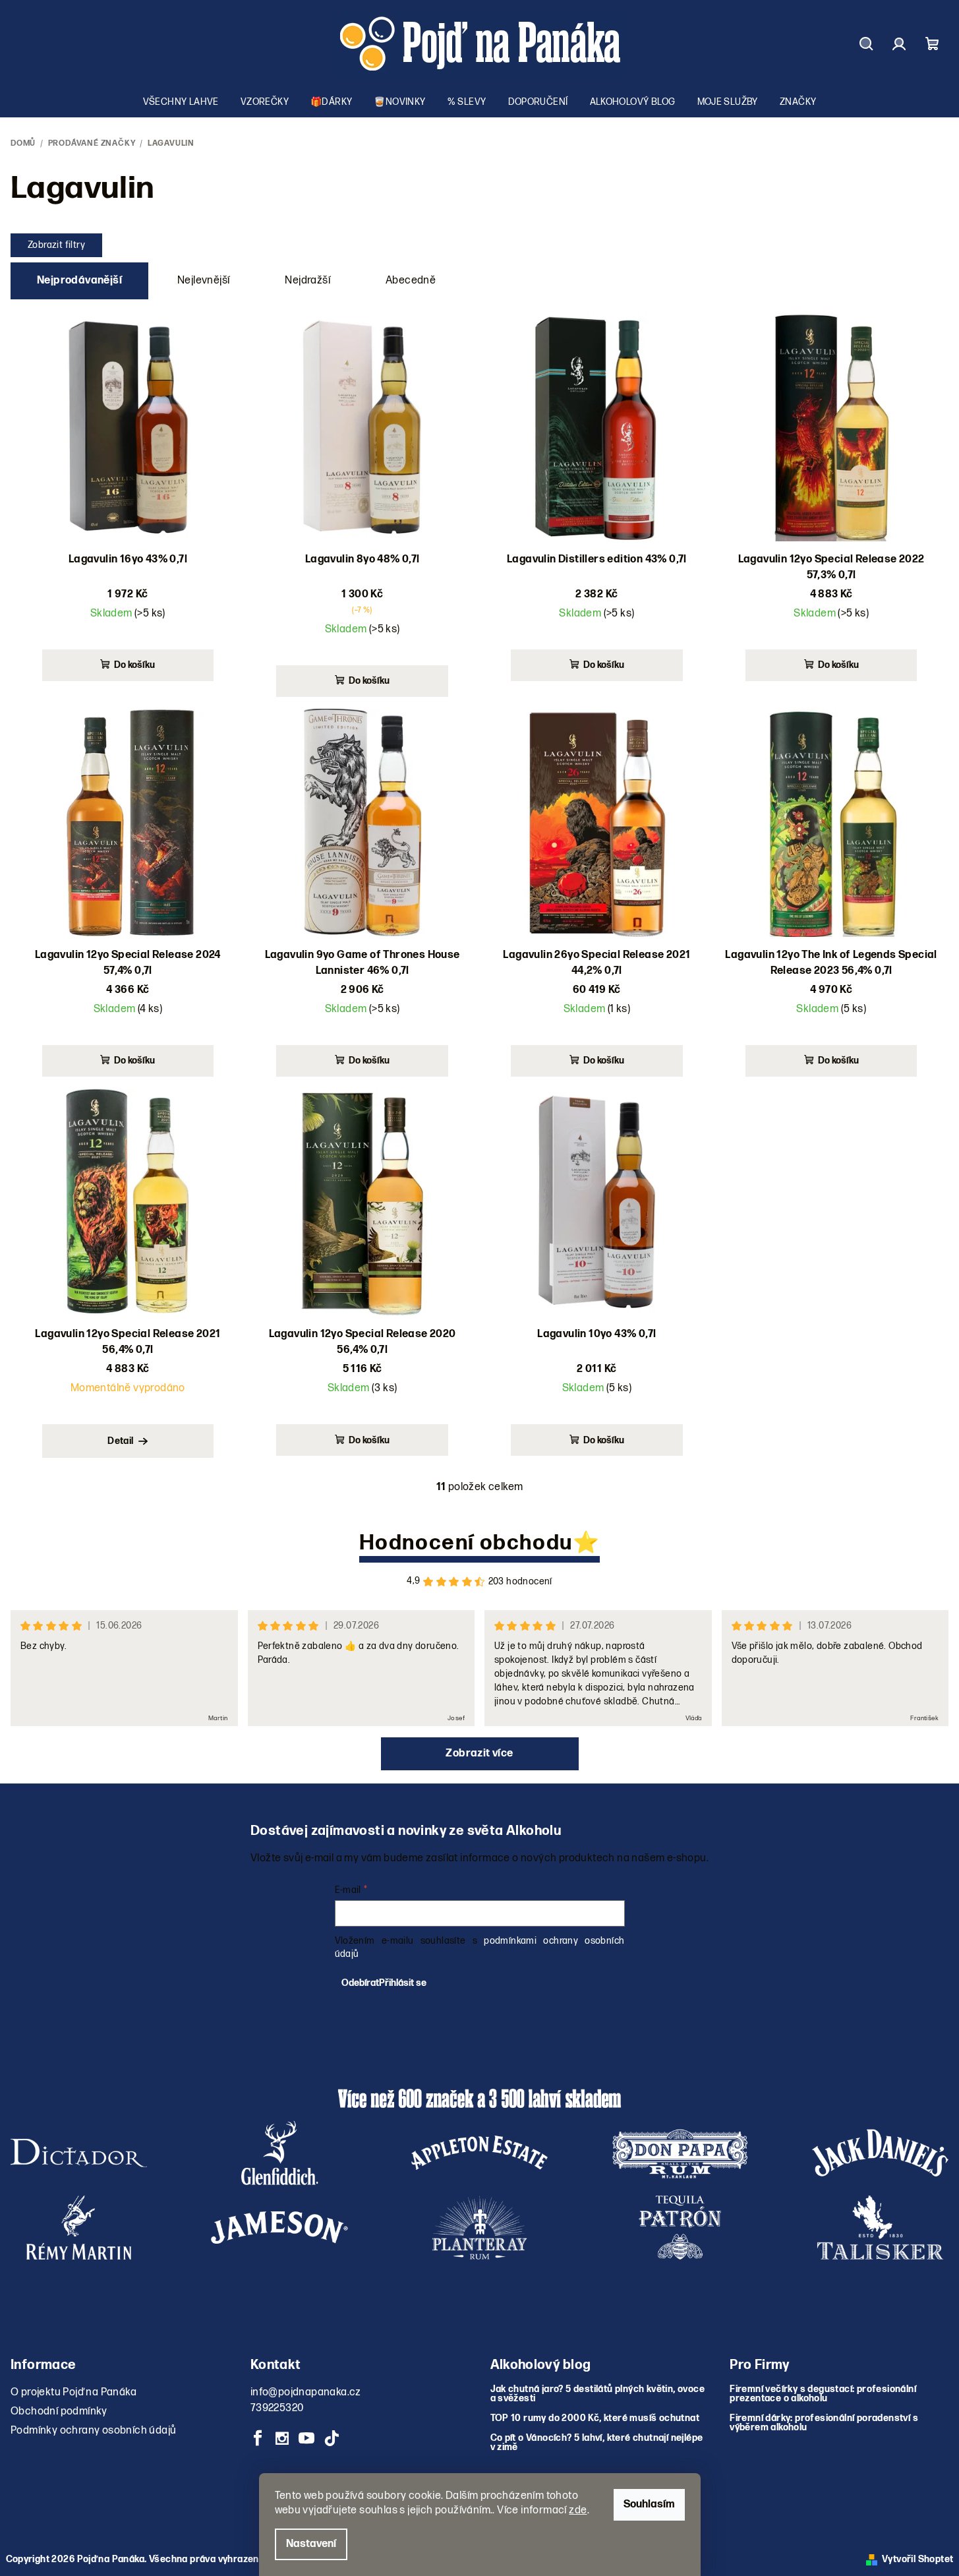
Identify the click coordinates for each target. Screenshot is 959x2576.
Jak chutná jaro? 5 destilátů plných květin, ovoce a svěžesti (598, 2394)
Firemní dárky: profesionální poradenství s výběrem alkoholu (824, 2423)
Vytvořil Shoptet (917, 2559)
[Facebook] (258, 2438)
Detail (120, 1441)
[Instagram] (282, 2438)
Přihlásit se (403, 1983)
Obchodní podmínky (59, 2411)
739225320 (277, 2408)
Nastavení (311, 2544)
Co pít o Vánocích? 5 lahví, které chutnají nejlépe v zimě (597, 2443)
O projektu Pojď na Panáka (73, 2392)
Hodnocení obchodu (466, 1543)
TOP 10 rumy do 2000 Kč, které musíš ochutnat (595, 2418)
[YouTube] (307, 2438)
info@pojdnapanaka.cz (306, 2392)
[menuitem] (181, 102)
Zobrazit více (479, 1753)
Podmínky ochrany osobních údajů (93, 2431)
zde (578, 2510)
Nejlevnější (203, 281)
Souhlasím (649, 2504)
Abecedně (411, 281)
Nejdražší (307, 281)
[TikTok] (332, 2438)
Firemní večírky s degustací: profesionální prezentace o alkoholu (823, 2394)
